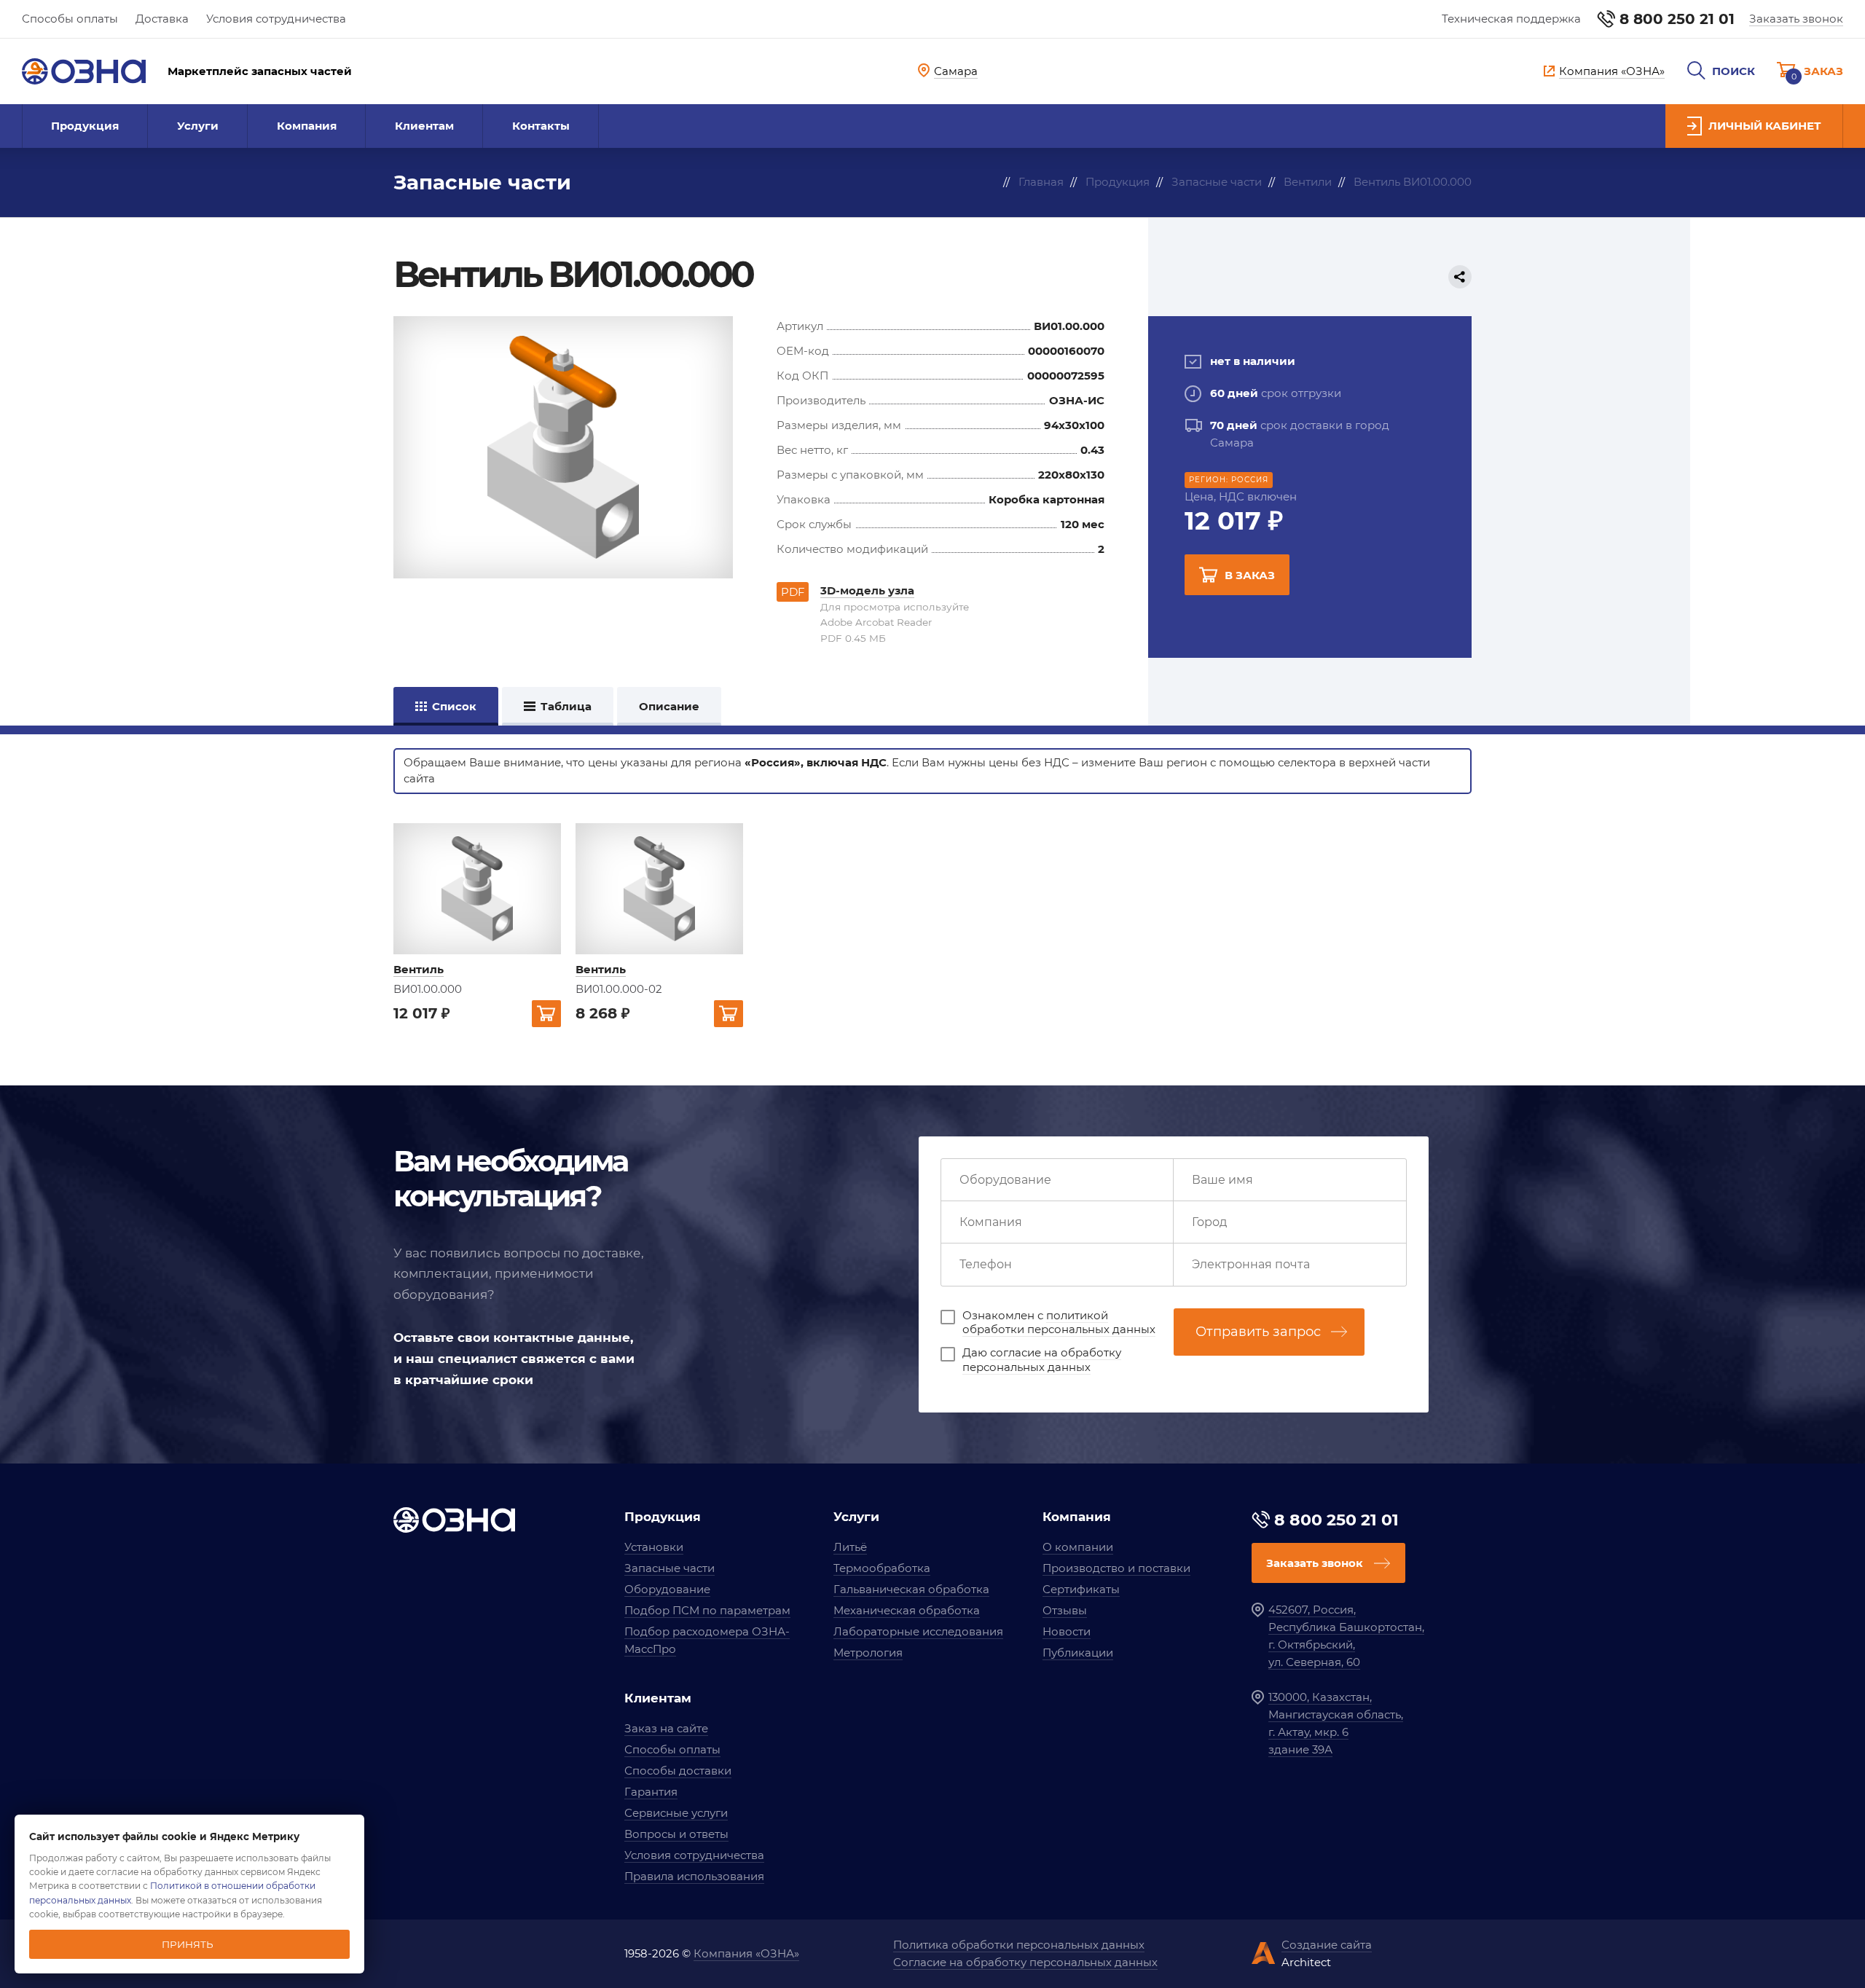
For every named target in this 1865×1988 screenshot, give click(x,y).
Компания (307, 126)
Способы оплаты (70, 19)
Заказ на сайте (666, 1728)
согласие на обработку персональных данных (1042, 1360)
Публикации (1078, 1653)
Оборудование (667, 1589)
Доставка (162, 19)
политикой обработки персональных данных (1059, 1323)
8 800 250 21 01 (1677, 19)
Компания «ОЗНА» (746, 1953)
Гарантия (651, 1792)
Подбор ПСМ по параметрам (707, 1610)
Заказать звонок (1796, 19)
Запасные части (670, 1568)
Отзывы (1065, 1610)
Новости (1067, 1631)
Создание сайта (1327, 1945)
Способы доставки (678, 1771)
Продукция (85, 126)
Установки (654, 1547)
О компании (1078, 1547)
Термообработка (882, 1568)
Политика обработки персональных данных (1019, 1945)
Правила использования (694, 1876)
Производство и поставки (1116, 1568)
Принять (188, 1944)
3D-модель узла (867, 590)
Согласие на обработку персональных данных (1025, 1962)
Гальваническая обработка (911, 1589)
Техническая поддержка (1511, 19)
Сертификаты (1081, 1589)
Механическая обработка (907, 1610)
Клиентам (424, 126)
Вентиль (419, 969)
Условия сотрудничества (276, 19)
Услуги (198, 126)
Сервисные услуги (676, 1813)
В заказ (1250, 575)
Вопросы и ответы (676, 1834)
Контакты (541, 126)
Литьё (850, 1547)
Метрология (868, 1653)
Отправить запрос (1258, 1332)
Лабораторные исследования (918, 1631)
